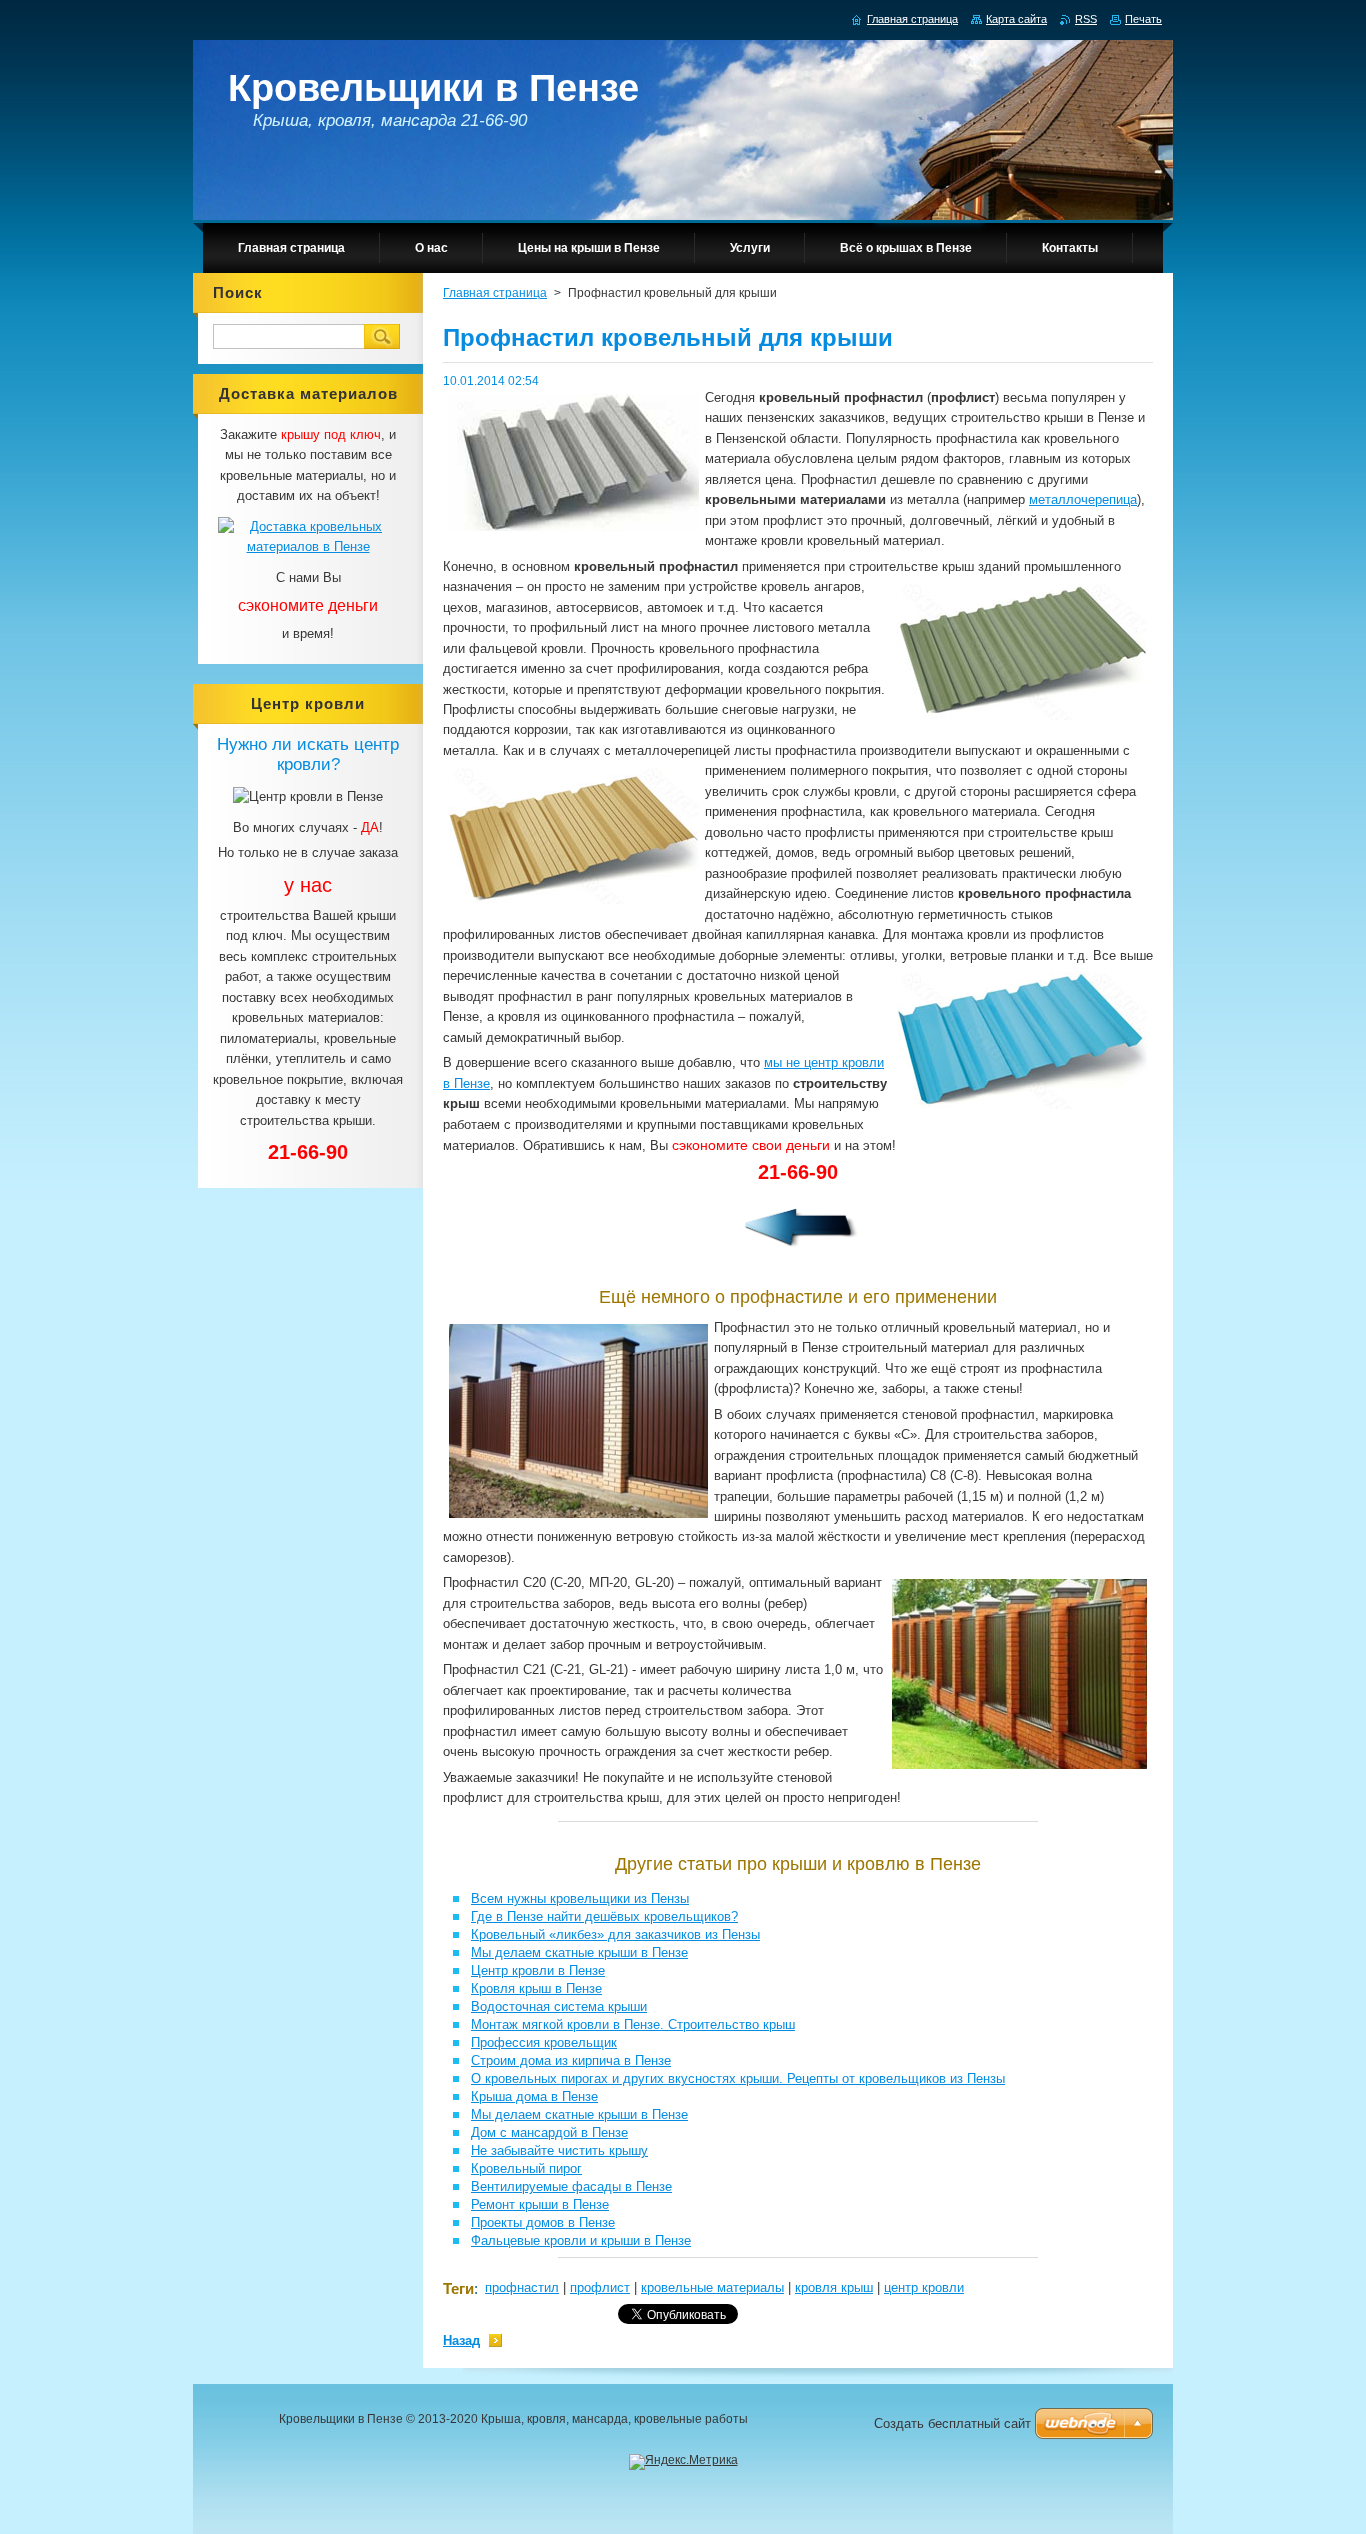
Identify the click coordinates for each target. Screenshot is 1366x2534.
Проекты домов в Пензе (543, 2222)
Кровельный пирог (526, 2168)
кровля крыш (834, 2287)
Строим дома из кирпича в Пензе (571, 2060)
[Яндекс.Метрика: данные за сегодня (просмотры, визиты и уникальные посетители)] (683, 2462)
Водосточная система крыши (559, 2006)
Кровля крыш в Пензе (536, 1988)
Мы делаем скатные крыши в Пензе (579, 1952)
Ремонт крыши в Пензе (540, 2204)
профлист (600, 2287)
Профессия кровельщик (544, 2042)
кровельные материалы (712, 2287)
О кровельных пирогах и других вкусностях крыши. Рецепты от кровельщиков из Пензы (738, 2078)
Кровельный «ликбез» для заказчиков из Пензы (615, 1934)
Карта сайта (1016, 19)
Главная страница (495, 293)
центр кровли (924, 2287)
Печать (1143, 19)
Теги (458, 2288)
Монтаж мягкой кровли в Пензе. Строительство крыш (633, 2024)
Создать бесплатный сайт (952, 2423)
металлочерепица (1083, 499)
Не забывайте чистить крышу (559, 2150)
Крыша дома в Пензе (534, 2096)
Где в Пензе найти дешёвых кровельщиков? (604, 1916)
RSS (1086, 19)
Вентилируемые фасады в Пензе (571, 2186)
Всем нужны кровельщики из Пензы (580, 1898)
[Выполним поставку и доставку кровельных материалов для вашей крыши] (308, 546)
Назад (461, 2340)
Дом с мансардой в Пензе (549, 2132)
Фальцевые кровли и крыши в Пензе (581, 2240)
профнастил (522, 2287)
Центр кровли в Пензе (538, 1970)
